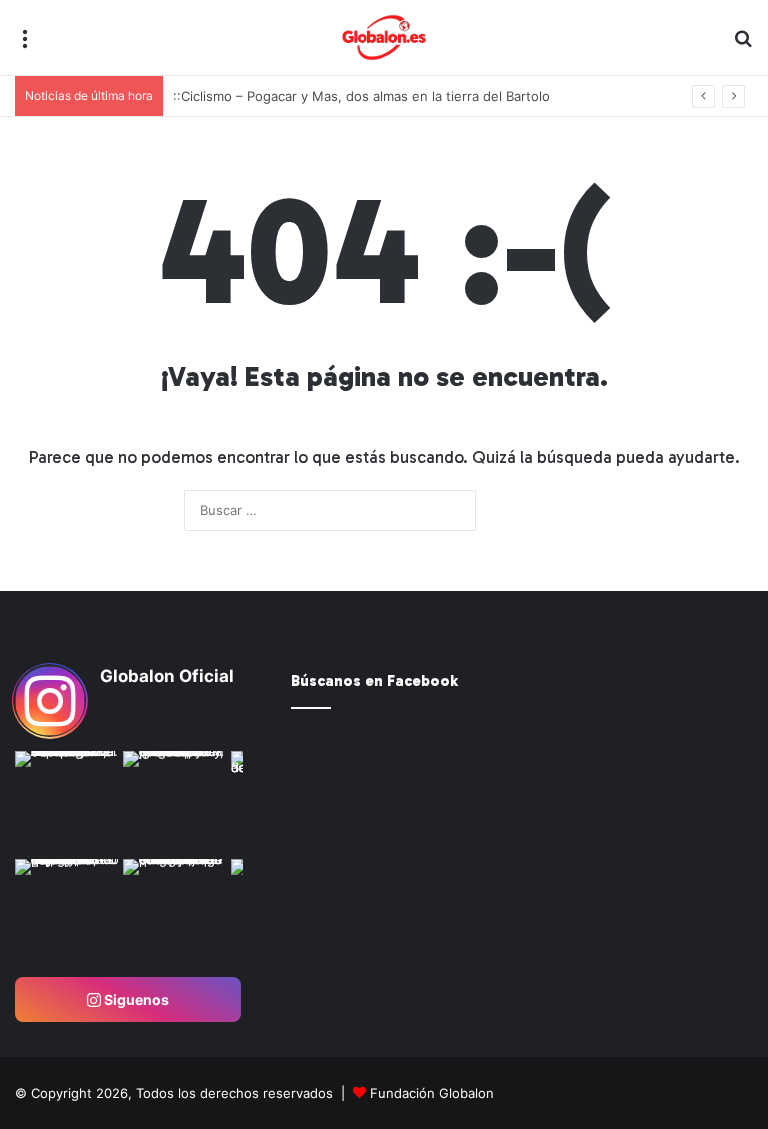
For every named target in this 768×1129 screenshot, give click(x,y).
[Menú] (25, 45)
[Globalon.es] (384, 37)
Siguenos (135, 999)
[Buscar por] (743, 45)
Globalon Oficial (167, 676)
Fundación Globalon (432, 1093)
